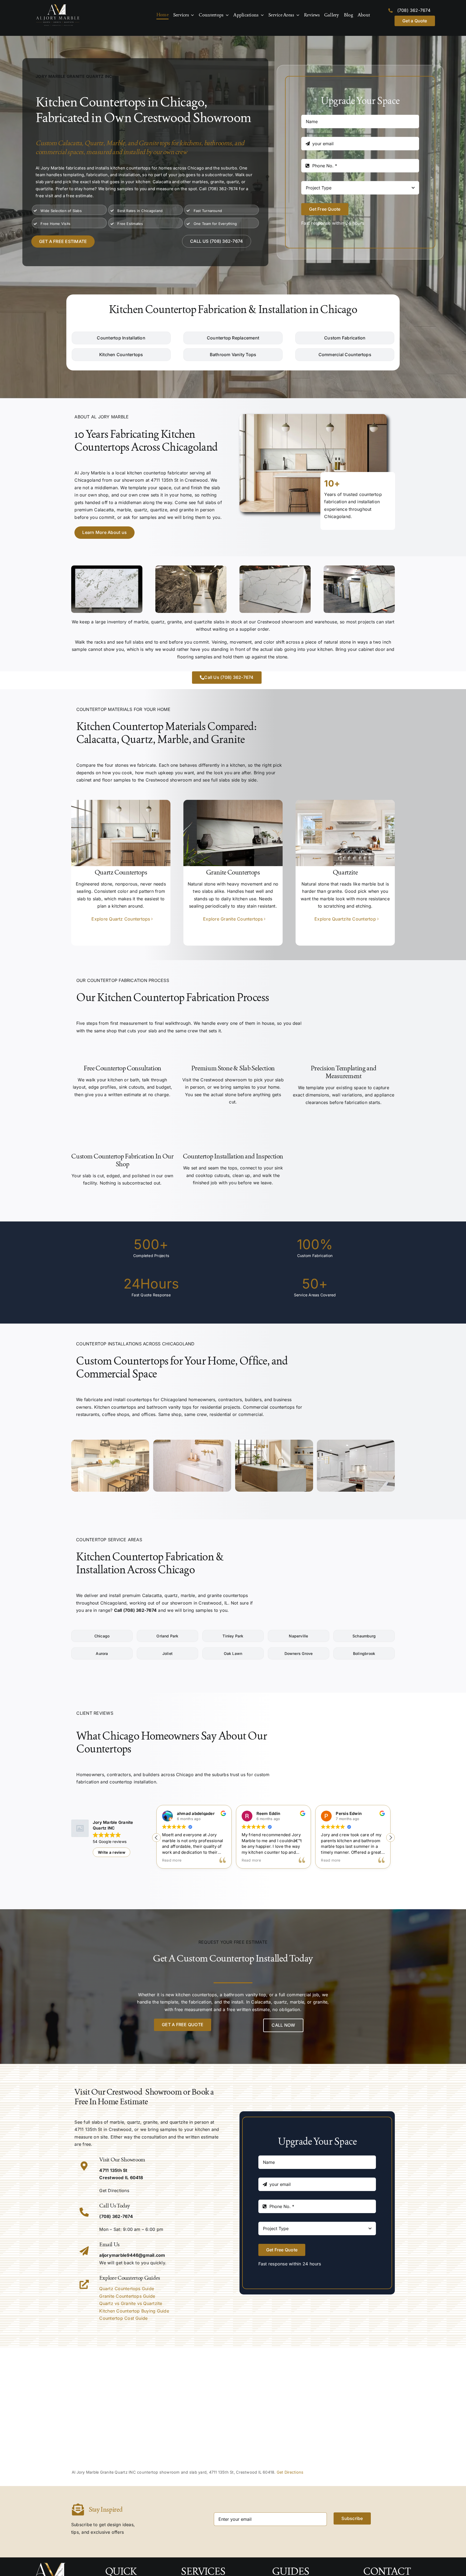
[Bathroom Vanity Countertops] (192, 1442)
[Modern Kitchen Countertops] (110, 1442)
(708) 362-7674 (414, 10)
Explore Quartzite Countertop (345, 919)
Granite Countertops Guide (127, 2296)
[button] (390, 1838)
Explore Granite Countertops (233, 919)
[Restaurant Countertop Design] (356, 1442)
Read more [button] (172, 1860)
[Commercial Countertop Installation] (274, 1442)
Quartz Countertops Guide (127, 2289)
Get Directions (290, 2472)
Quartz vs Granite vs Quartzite (131, 2303)
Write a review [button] (112, 1852)
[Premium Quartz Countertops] (121, 802)
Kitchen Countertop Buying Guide (134, 2311)
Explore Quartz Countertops (121, 919)
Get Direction (113, 2190)
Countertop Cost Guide (123, 2318)
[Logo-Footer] (58, 6)
